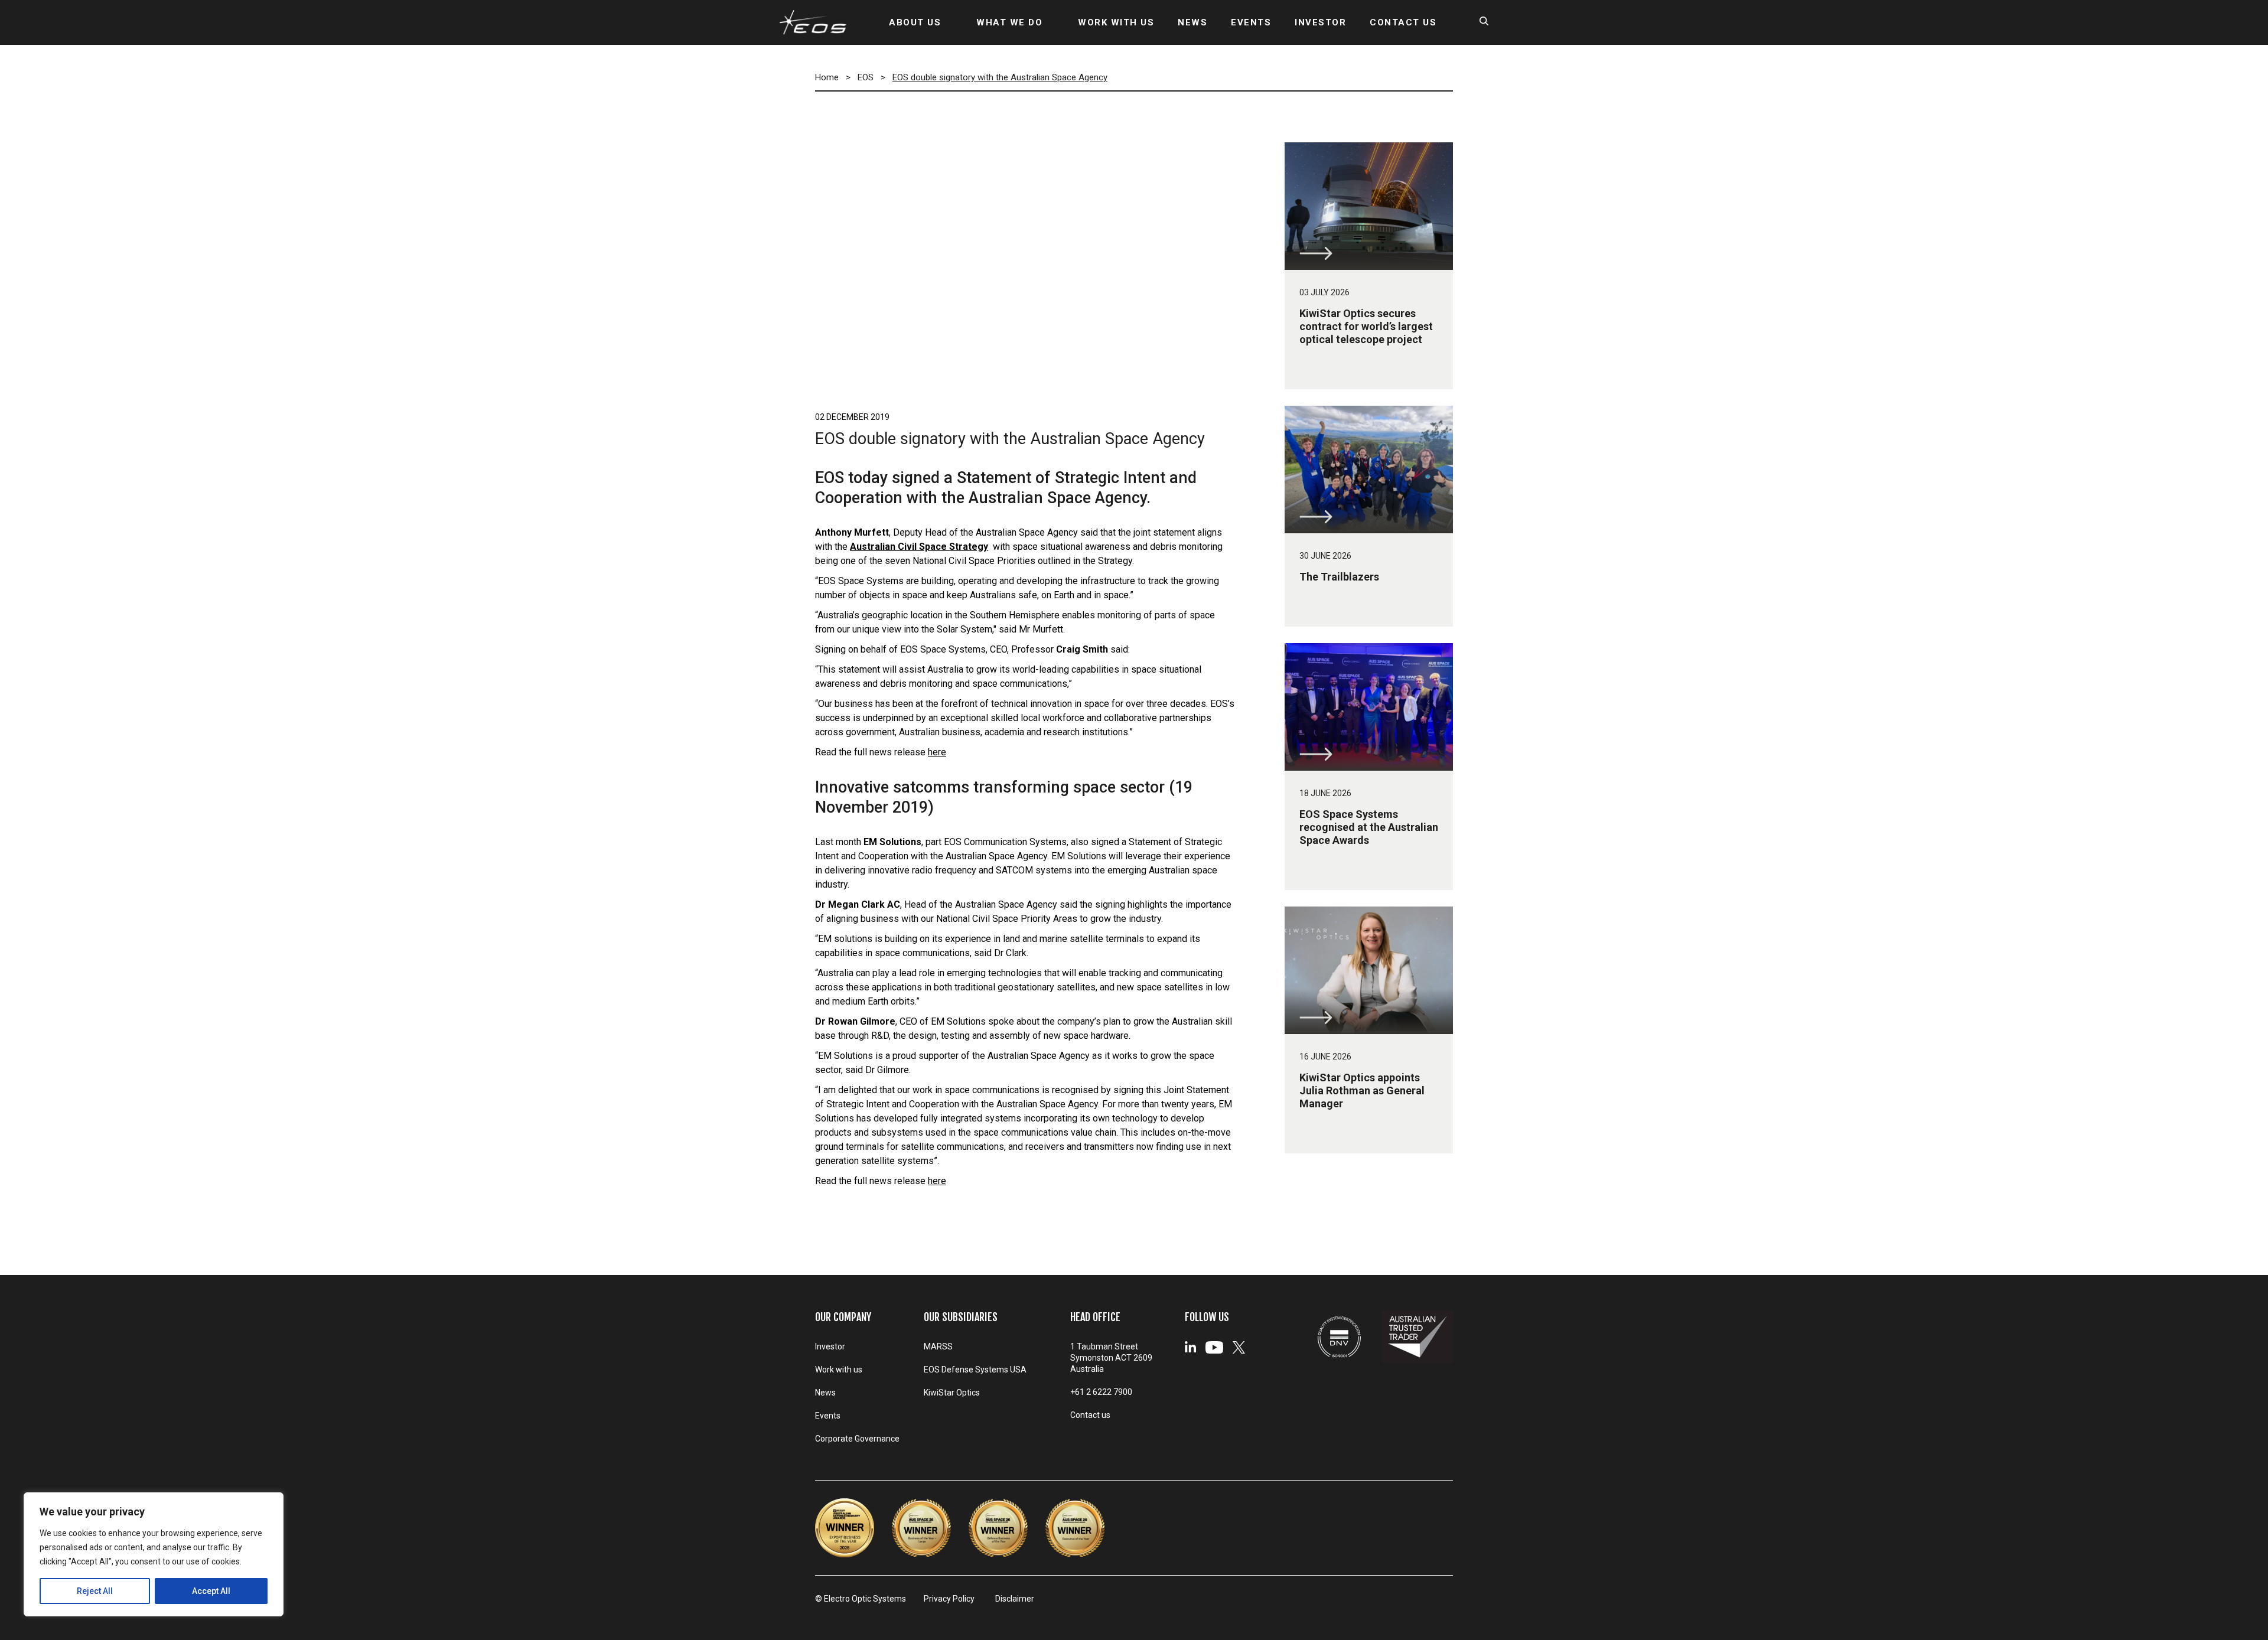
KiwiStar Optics (952, 1393)
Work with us (839, 1370)
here (937, 752)
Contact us (1090, 1415)
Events (828, 1416)
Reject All (95, 1591)
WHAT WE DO (1009, 22)
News (825, 1393)
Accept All (211, 1591)
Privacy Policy (949, 1599)
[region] (154, 1554)
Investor (830, 1346)
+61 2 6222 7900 (1101, 1392)
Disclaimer (1015, 1599)
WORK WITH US (1116, 22)
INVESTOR (1320, 22)
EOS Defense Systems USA (975, 1370)
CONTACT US (1403, 22)
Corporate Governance (857, 1439)
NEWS (1192, 22)
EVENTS (1251, 22)
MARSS (938, 1346)
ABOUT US (915, 22)
